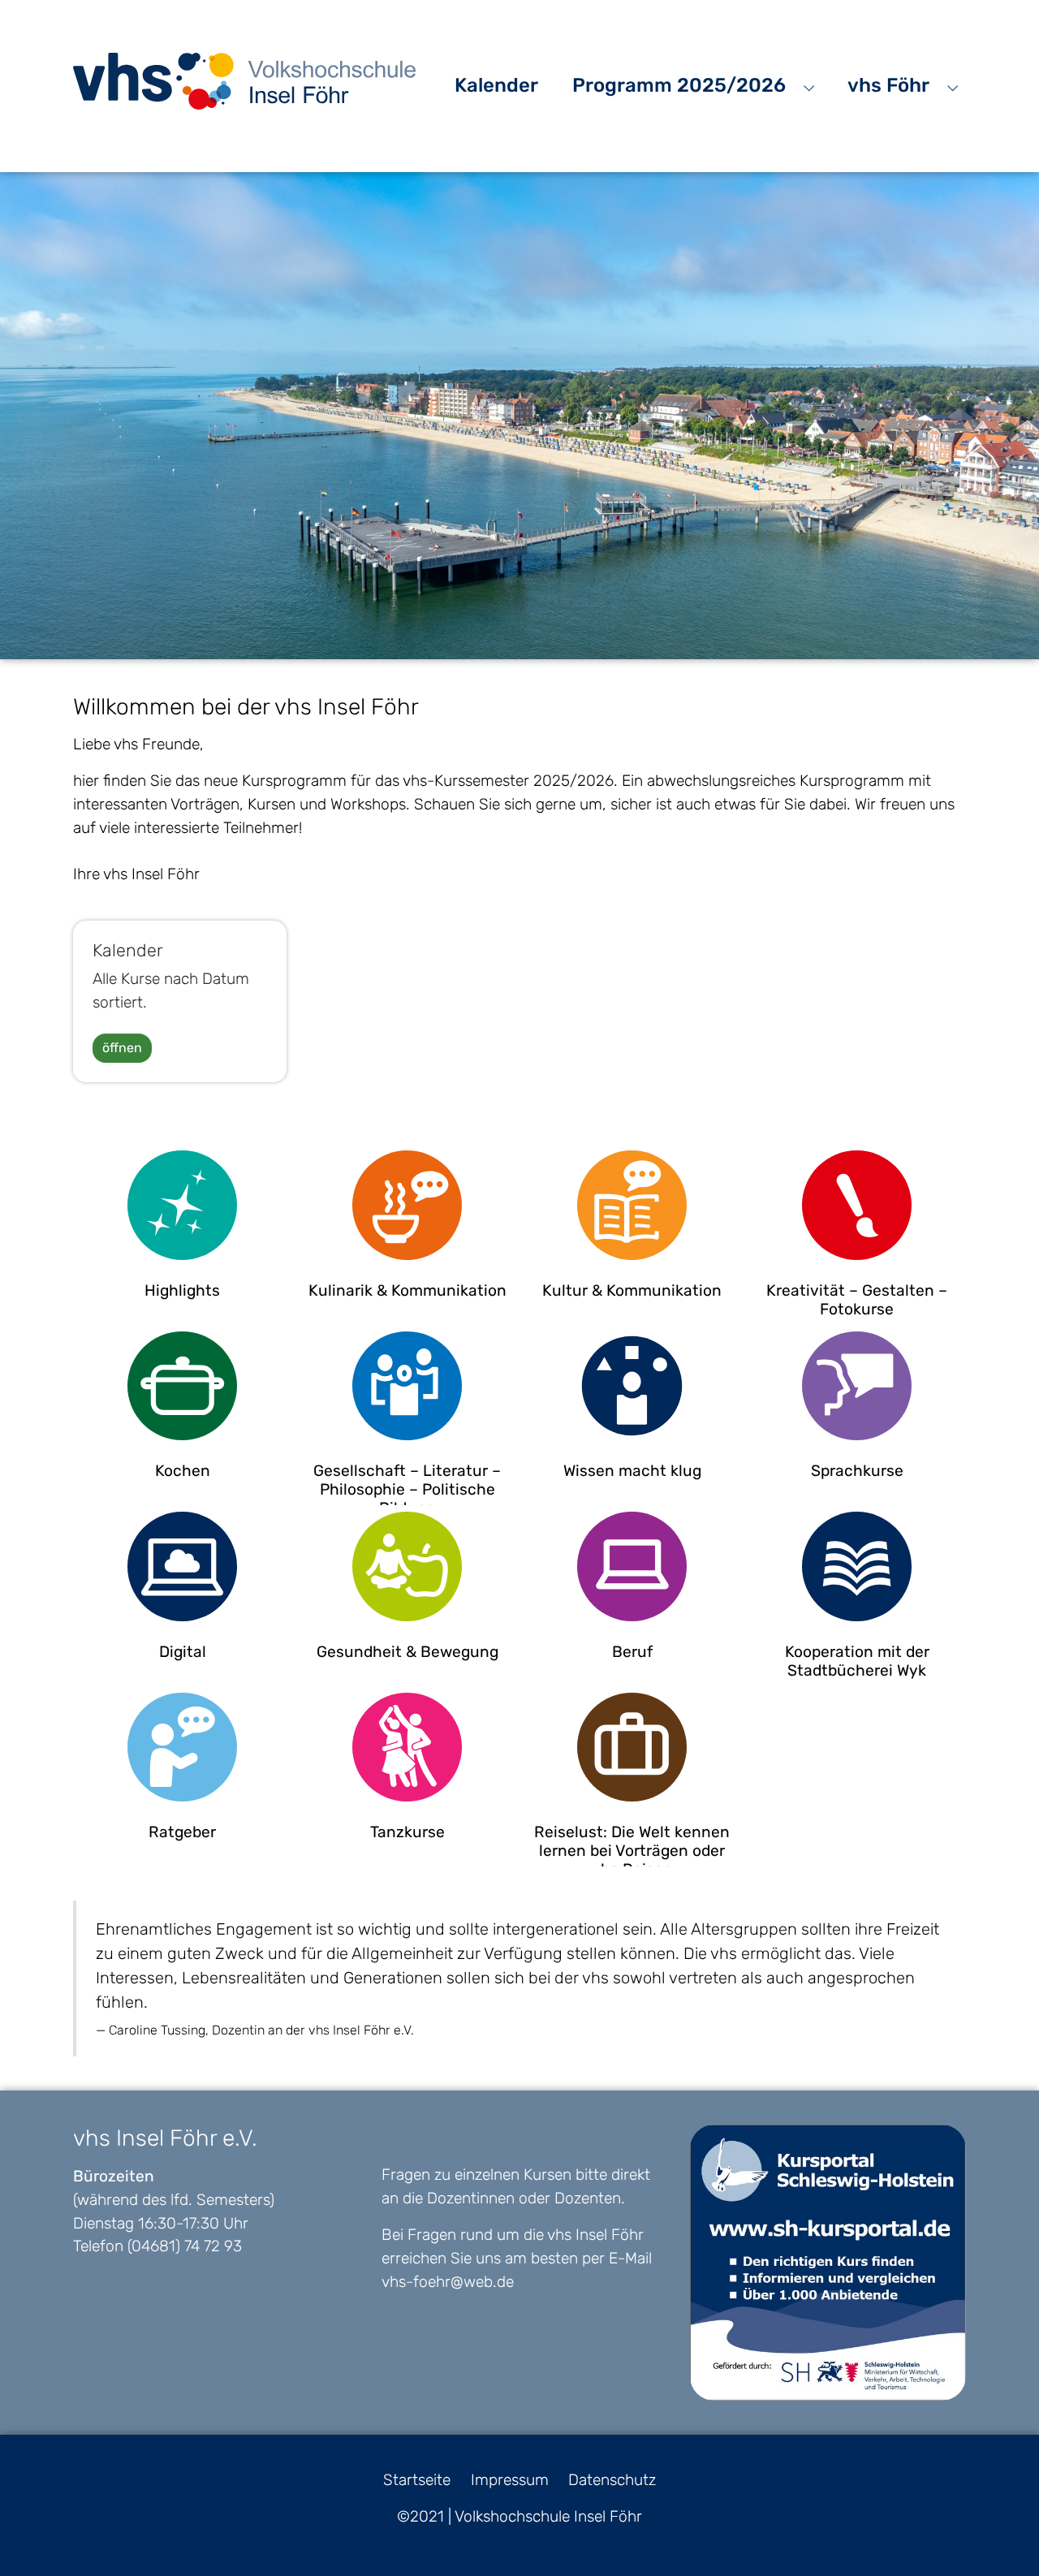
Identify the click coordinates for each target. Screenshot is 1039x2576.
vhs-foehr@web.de (448, 2282)
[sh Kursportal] (828, 2263)
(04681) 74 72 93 (185, 2246)
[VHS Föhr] (244, 81)
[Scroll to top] (999, 2536)
